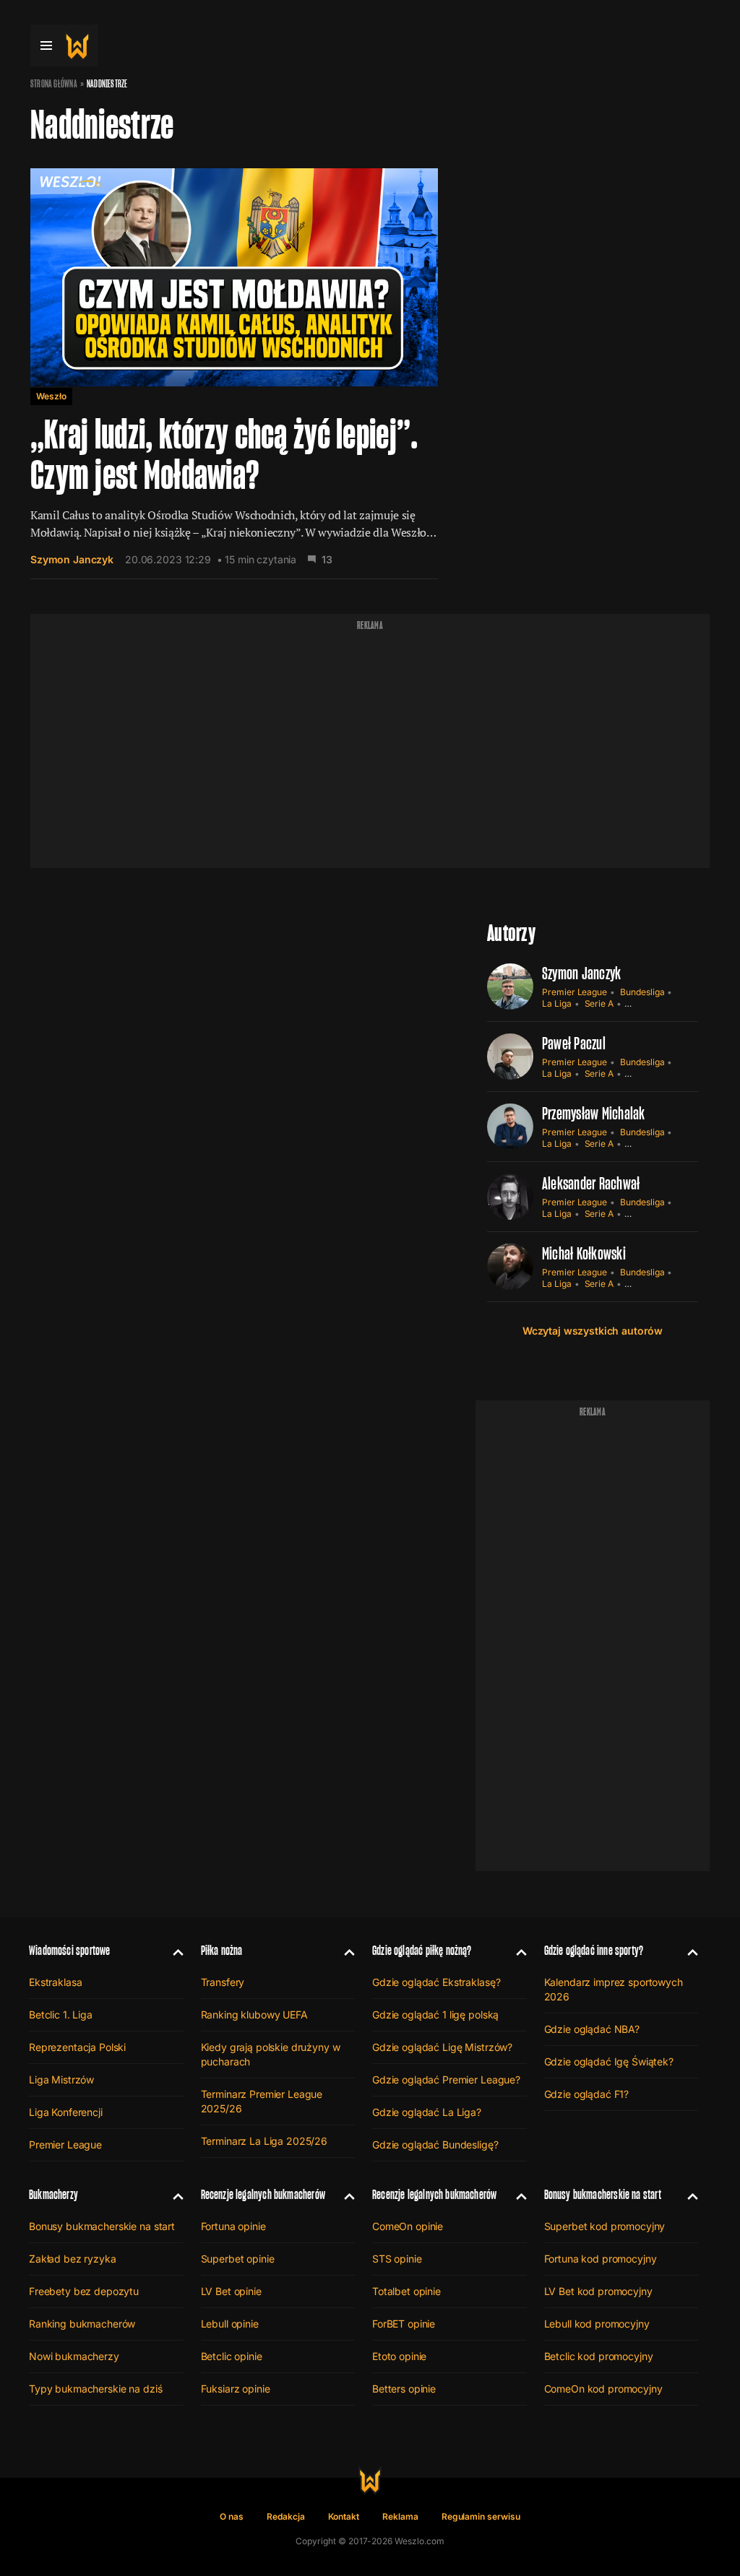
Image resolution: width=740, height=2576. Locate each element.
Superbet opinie (238, 2259)
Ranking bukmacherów (82, 2324)
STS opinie (397, 2259)
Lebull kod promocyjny (597, 2324)
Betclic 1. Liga (61, 2015)
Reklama (400, 2516)
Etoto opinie (399, 2356)
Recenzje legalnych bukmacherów (263, 2194)
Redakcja (286, 2516)
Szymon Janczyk (72, 559)
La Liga (557, 1003)
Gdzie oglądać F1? (587, 2094)
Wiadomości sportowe (69, 1950)
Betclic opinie (232, 2356)
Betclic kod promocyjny (599, 2356)
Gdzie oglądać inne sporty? (594, 1950)
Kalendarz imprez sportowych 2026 (614, 1989)
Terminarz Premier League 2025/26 (262, 2101)
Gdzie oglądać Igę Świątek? (609, 2061)
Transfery (223, 1982)
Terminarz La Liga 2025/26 (264, 2141)
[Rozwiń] (172, 1951)
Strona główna (54, 84)
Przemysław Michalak (594, 1113)
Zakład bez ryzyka (73, 2259)
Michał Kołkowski (584, 1253)
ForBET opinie (404, 2324)
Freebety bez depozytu (84, 2291)
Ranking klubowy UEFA (254, 2015)
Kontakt (344, 2516)
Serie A (599, 1003)
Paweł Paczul (574, 1043)
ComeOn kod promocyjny (603, 2389)
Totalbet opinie (406, 2291)
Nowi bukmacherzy (74, 2356)
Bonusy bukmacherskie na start (102, 2226)
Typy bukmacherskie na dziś (95, 2389)
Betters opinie (404, 2389)
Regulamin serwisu (481, 2516)
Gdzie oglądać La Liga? (427, 2112)
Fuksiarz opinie (236, 2389)
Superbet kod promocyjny (605, 2226)
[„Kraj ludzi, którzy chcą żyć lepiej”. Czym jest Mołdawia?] (234, 365)
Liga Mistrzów (61, 2080)
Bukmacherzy (53, 2194)
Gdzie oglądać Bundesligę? (435, 2145)
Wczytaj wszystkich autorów (593, 1331)
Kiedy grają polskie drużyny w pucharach (271, 2054)
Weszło (51, 396)
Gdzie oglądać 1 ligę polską (435, 2015)
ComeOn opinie (408, 2226)
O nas (232, 2516)
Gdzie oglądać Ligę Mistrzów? (442, 2047)
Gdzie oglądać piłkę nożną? (422, 1950)
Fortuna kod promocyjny (601, 2259)
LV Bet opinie (231, 2291)
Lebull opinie (230, 2324)
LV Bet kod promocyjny (598, 2291)
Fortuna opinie (233, 2226)
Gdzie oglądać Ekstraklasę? (436, 1982)
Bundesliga (642, 992)
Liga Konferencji (66, 2112)
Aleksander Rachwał (591, 1183)
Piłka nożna (222, 1950)
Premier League (575, 992)
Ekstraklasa (55, 1982)
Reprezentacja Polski (77, 2047)
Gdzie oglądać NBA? (592, 2029)
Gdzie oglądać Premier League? (446, 2080)
